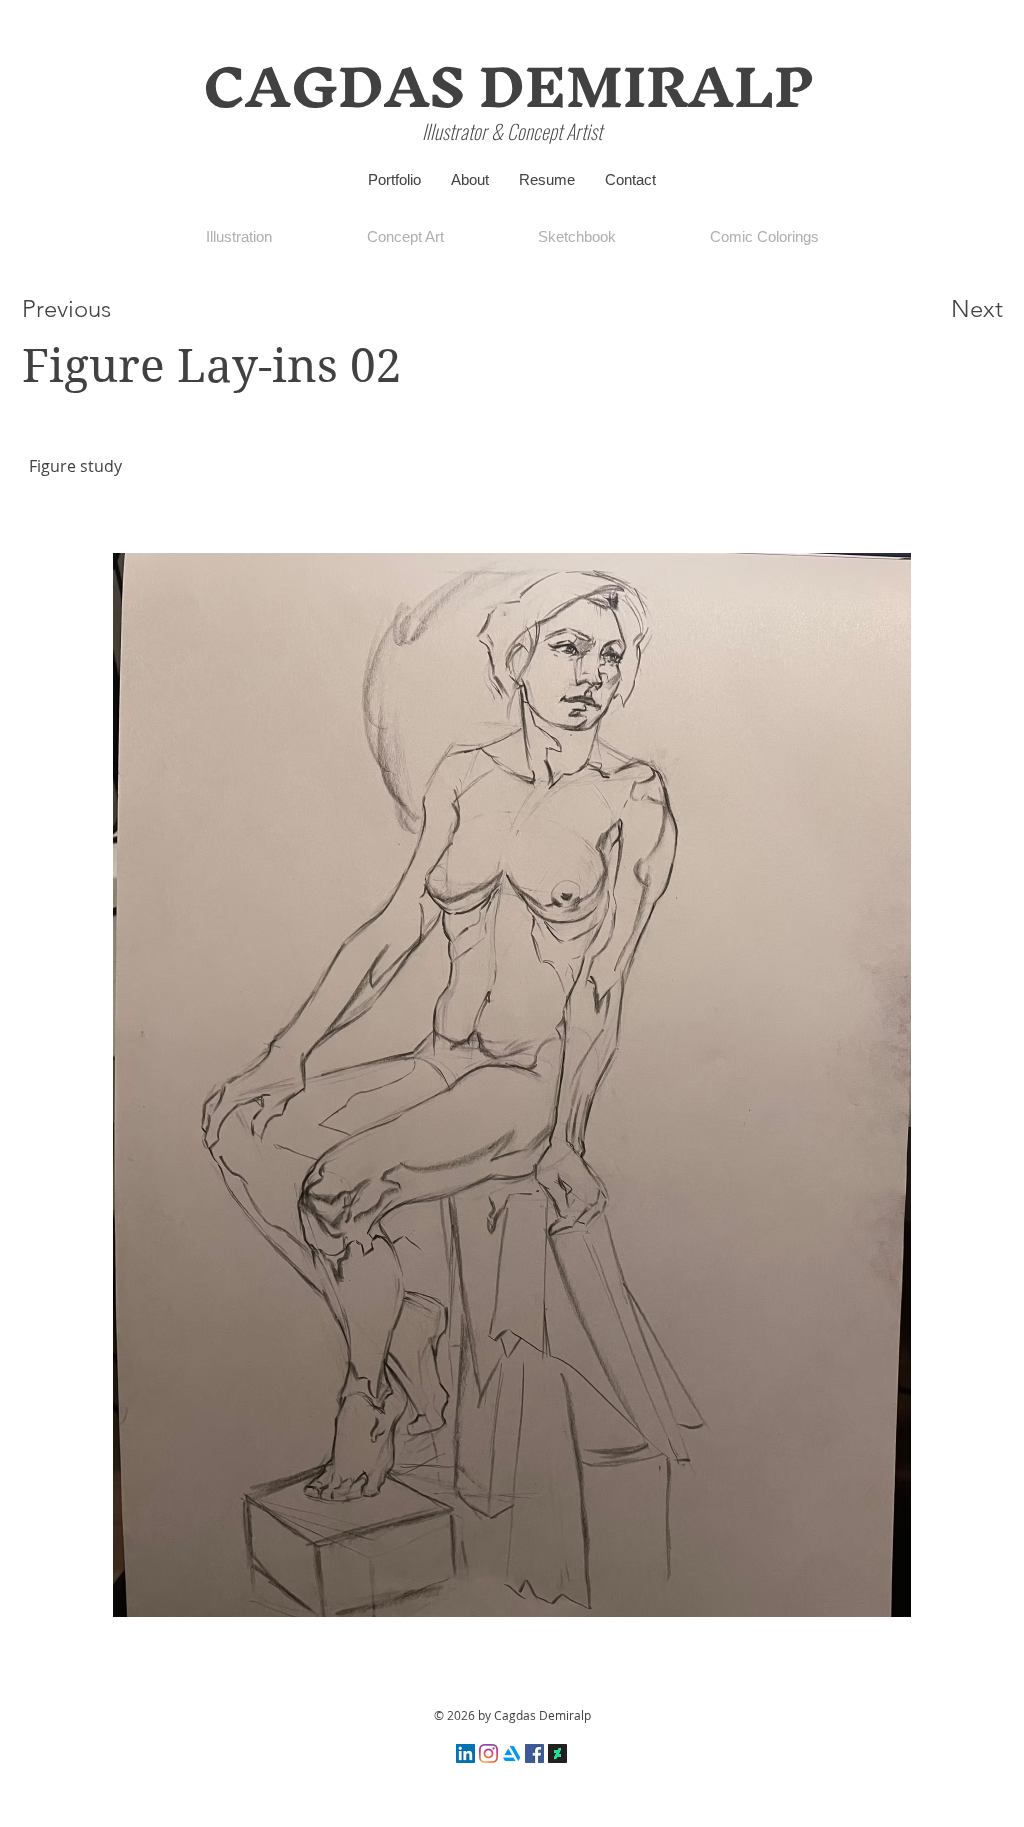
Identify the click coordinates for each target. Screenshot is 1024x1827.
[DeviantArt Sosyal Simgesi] (557, 1753)
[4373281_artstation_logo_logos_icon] (511, 1753)
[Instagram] (488, 1753)
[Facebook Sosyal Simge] (534, 1753)
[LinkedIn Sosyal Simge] (465, 1753)
